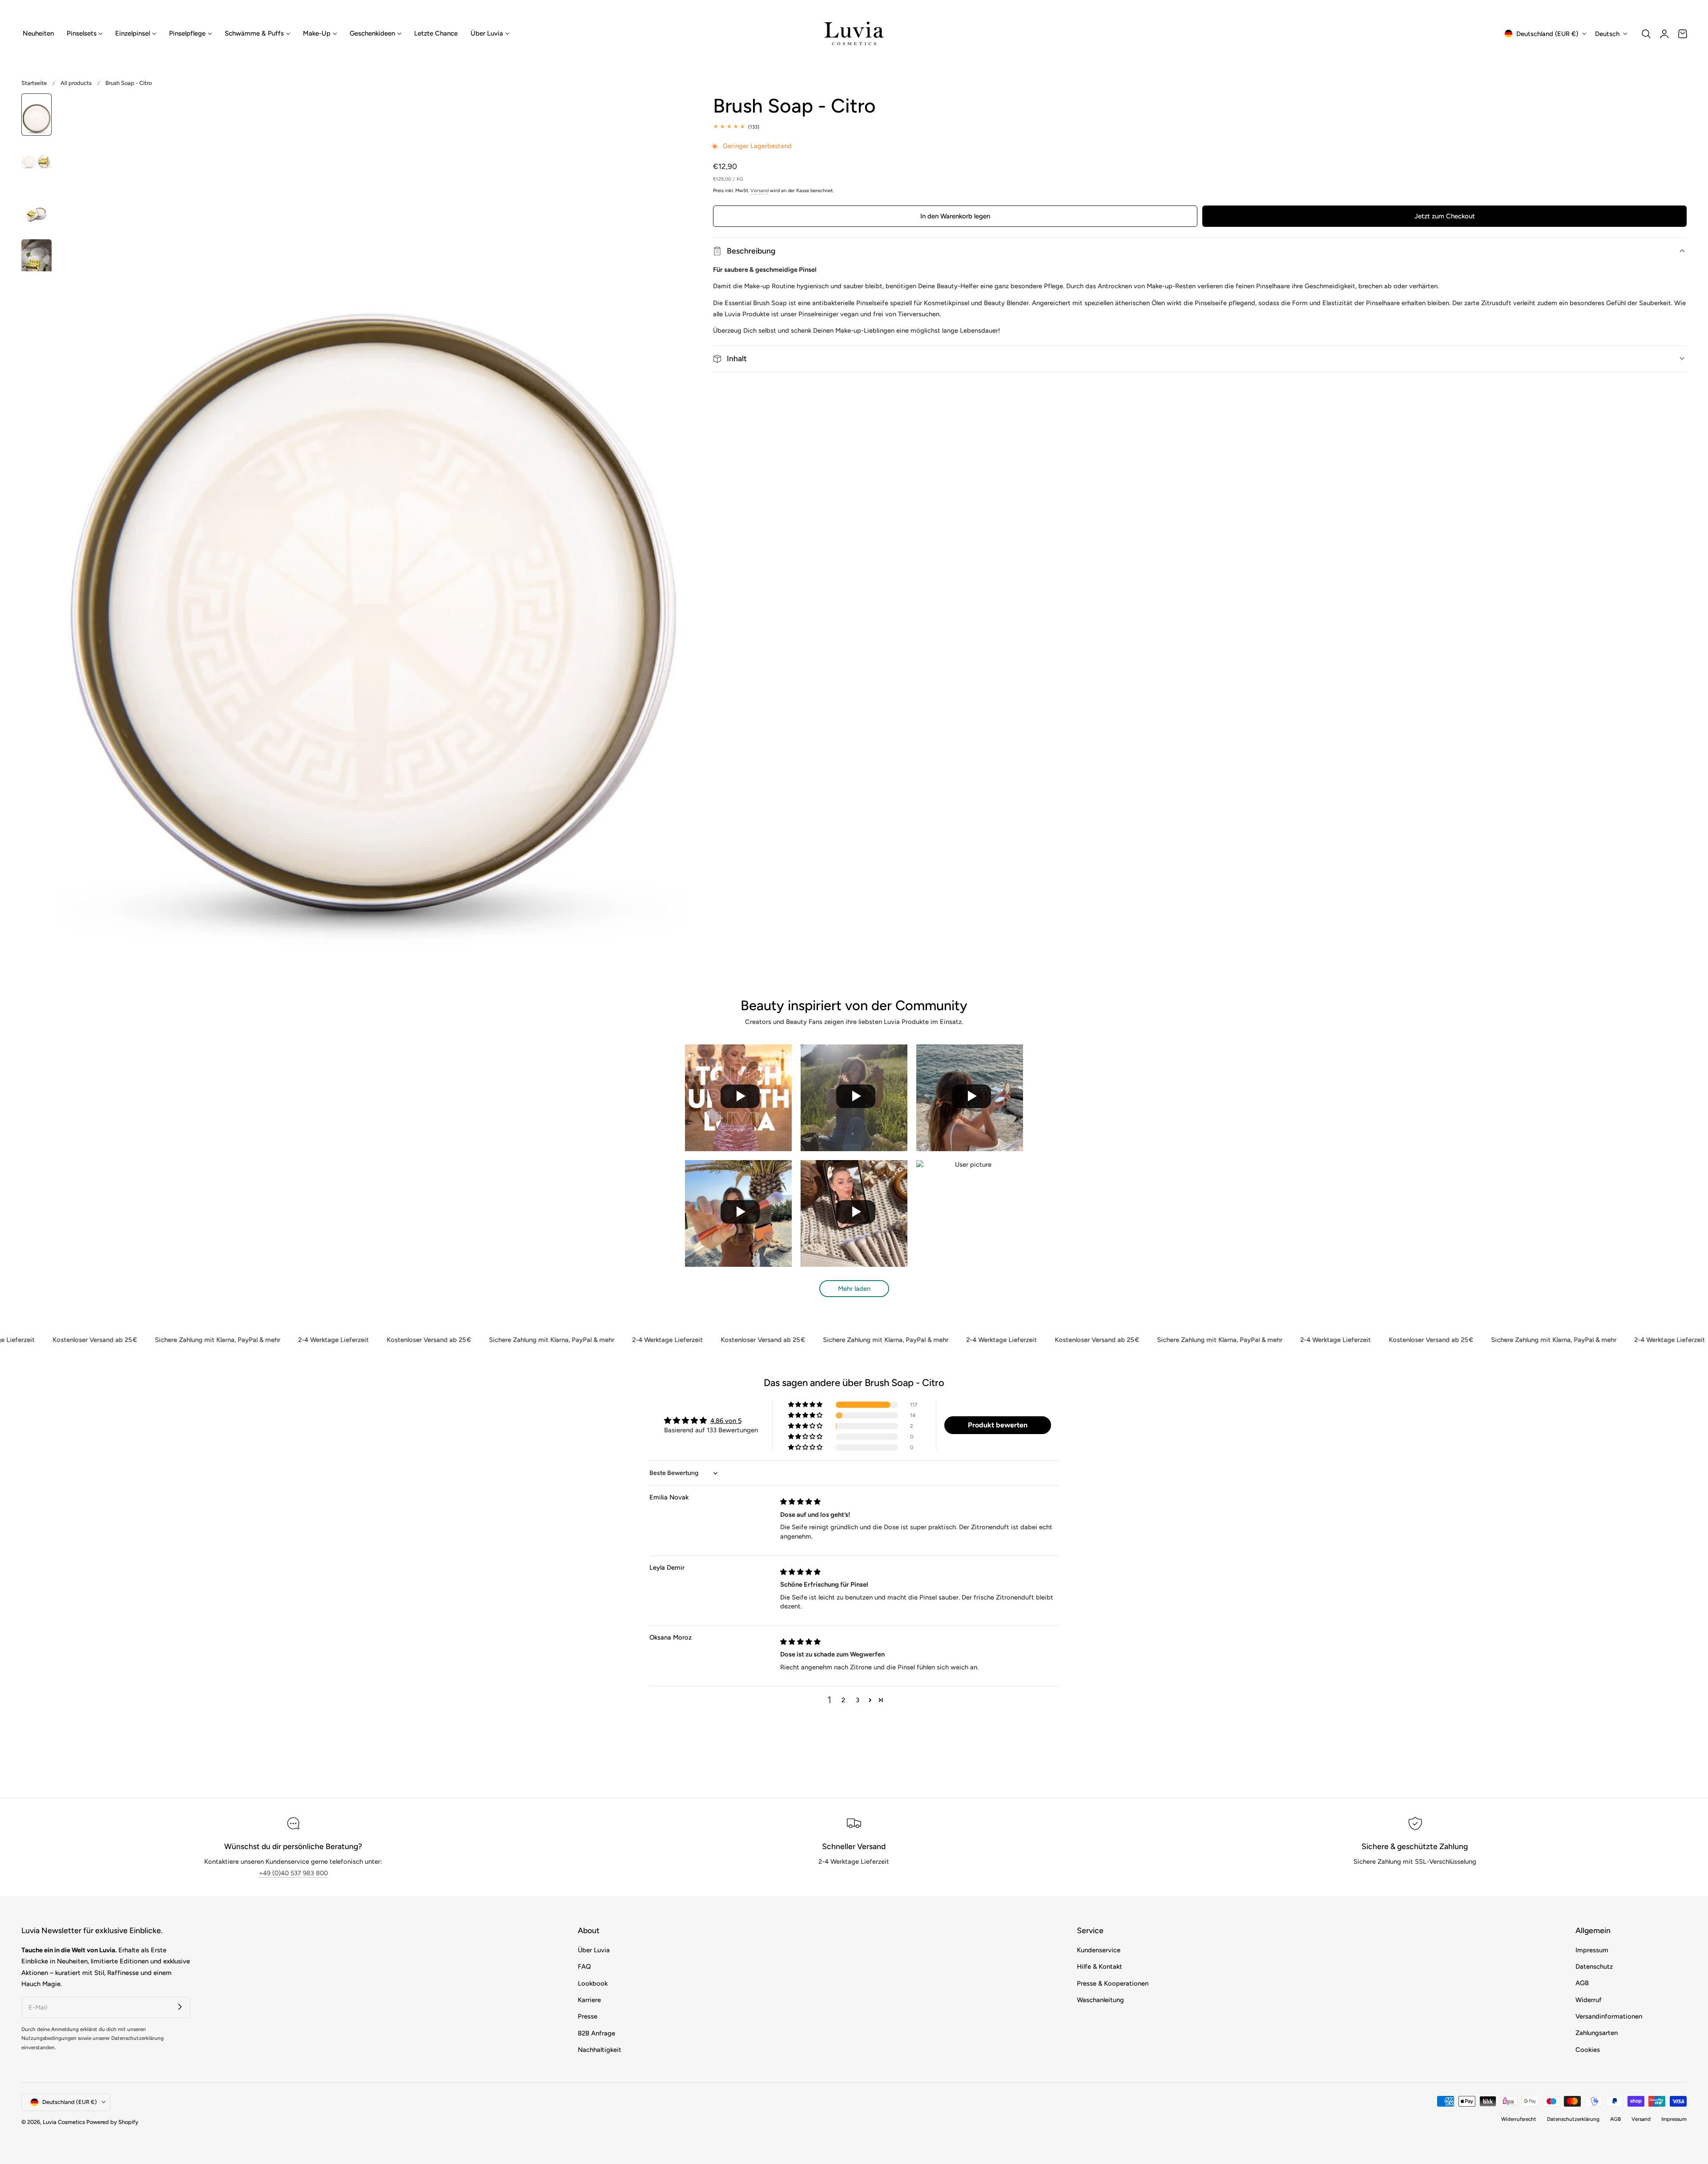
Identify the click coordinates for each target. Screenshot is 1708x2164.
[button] (1646, 34)
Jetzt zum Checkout (1445, 216)
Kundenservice (1099, 1950)
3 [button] (858, 1700)
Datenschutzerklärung (1573, 2119)
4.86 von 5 (726, 1421)
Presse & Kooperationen (1113, 1983)
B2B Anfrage (596, 2033)
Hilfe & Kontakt (1100, 1967)
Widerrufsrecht (1519, 2119)
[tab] (36, 115)
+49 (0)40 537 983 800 (293, 1873)
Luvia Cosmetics (64, 2122)
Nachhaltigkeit (600, 2050)
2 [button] (843, 1700)
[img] (800, 1502)
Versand (759, 191)
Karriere (589, 2000)
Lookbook (593, 1983)
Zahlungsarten (1597, 2033)
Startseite (34, 83)
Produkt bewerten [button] (998, 1425)
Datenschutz (1594, 1967)
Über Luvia (594, 1950)
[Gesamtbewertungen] (1200, 127)
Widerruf (1589, 2000)
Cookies (1588, 2050)
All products (76, 83)
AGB (1582, 1983)
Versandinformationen (1609, 2016)
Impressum (1592, 1950)
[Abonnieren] (180, 2007)
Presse (588, 2016)
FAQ (584, 1967)
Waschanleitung (1100, 2000)
